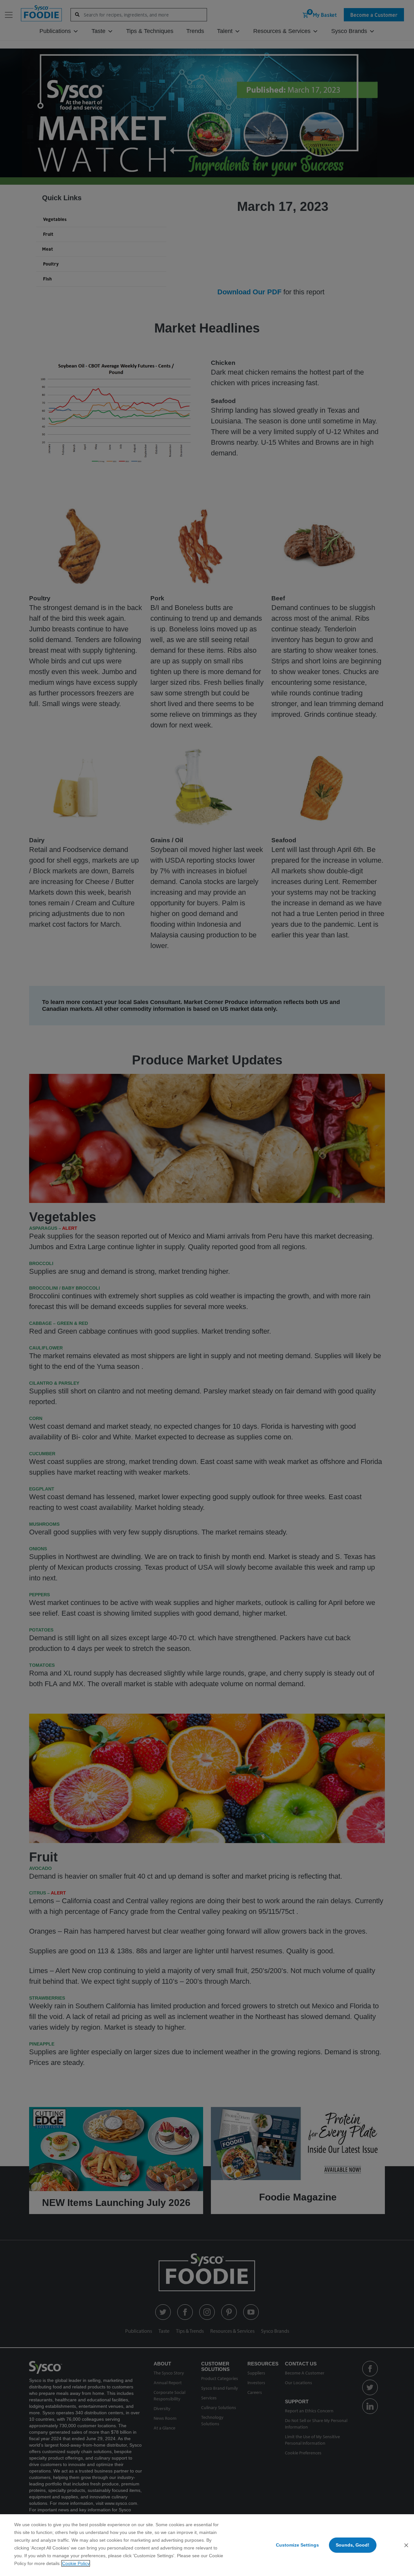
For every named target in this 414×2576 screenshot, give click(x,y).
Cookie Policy (76, 2563)
